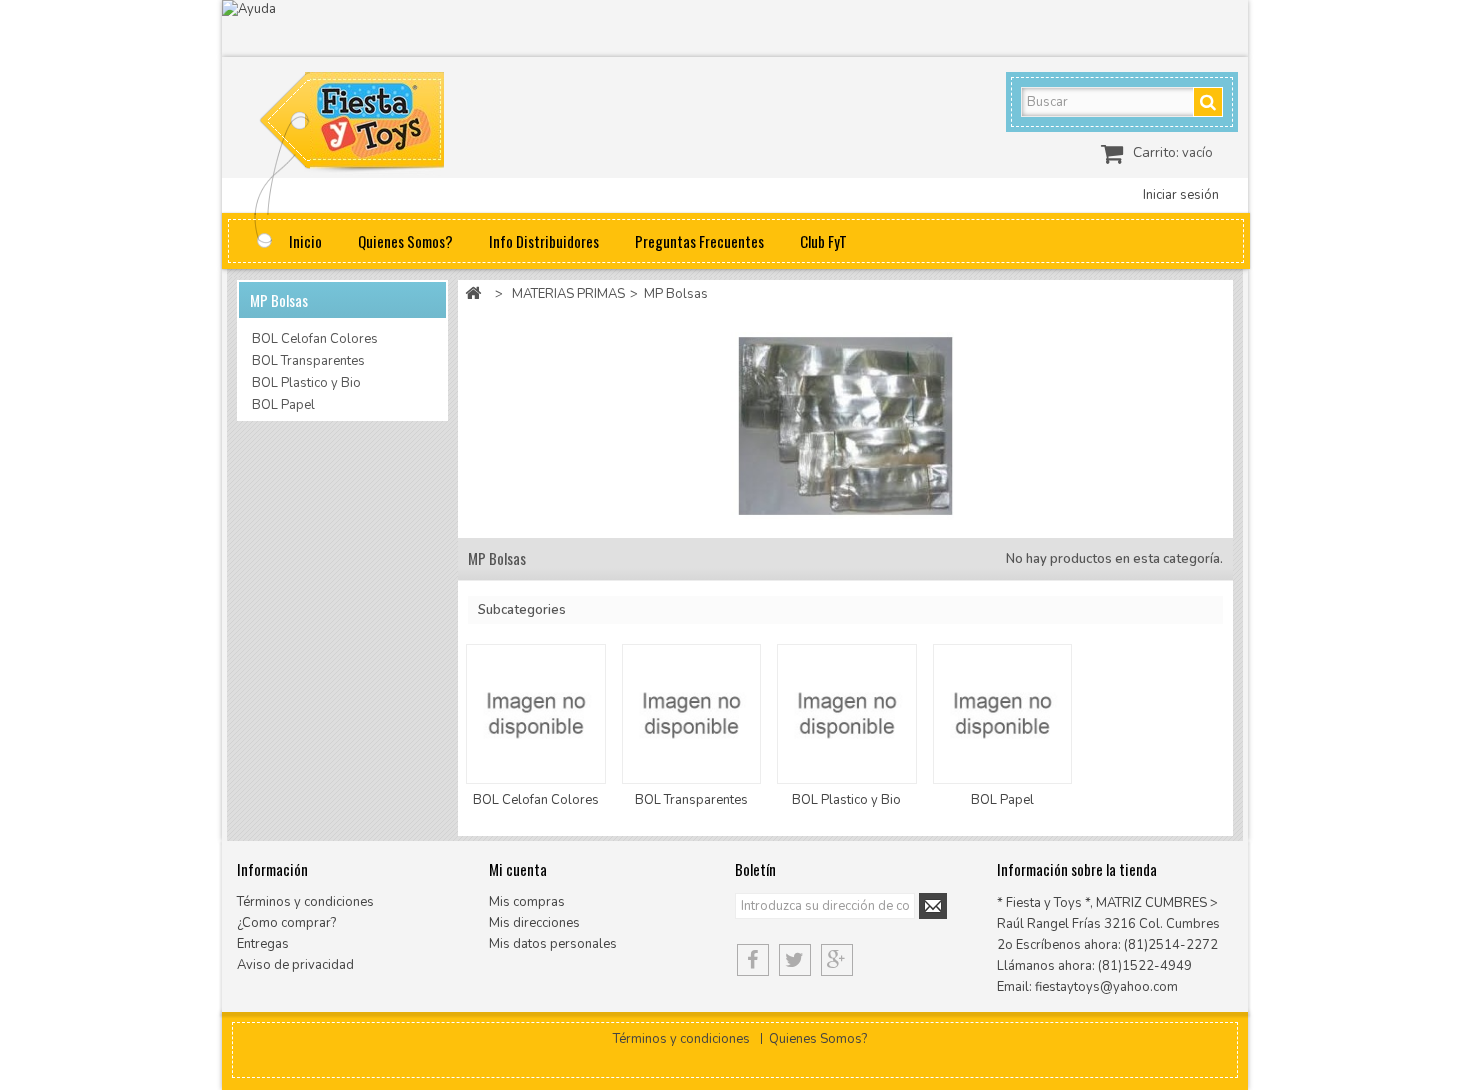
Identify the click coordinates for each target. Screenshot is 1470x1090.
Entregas (263, 944)
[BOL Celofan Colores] (535, 713)
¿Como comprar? (286, 923)
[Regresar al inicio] (473, 294)
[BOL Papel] (1002, 713)
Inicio (305, 241)
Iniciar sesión (1181, 195)
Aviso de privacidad (295, 965)
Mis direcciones (534, 923)
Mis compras (527, 902)
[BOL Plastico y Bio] (846, 713)
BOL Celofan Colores (315, 339)
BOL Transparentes (308, 361)
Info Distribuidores (544, 241)
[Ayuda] (735, 28)
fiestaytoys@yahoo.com (1106, 987)
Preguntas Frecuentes (699, 241)
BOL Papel (283, 405)
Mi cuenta (518, 869)
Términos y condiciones (305, 902)
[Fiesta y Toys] (374, 125)
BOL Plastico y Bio (306, 383)
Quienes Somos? (405, 241)
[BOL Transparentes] (691, 713)
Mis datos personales (553, 944)
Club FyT (823, 241)
